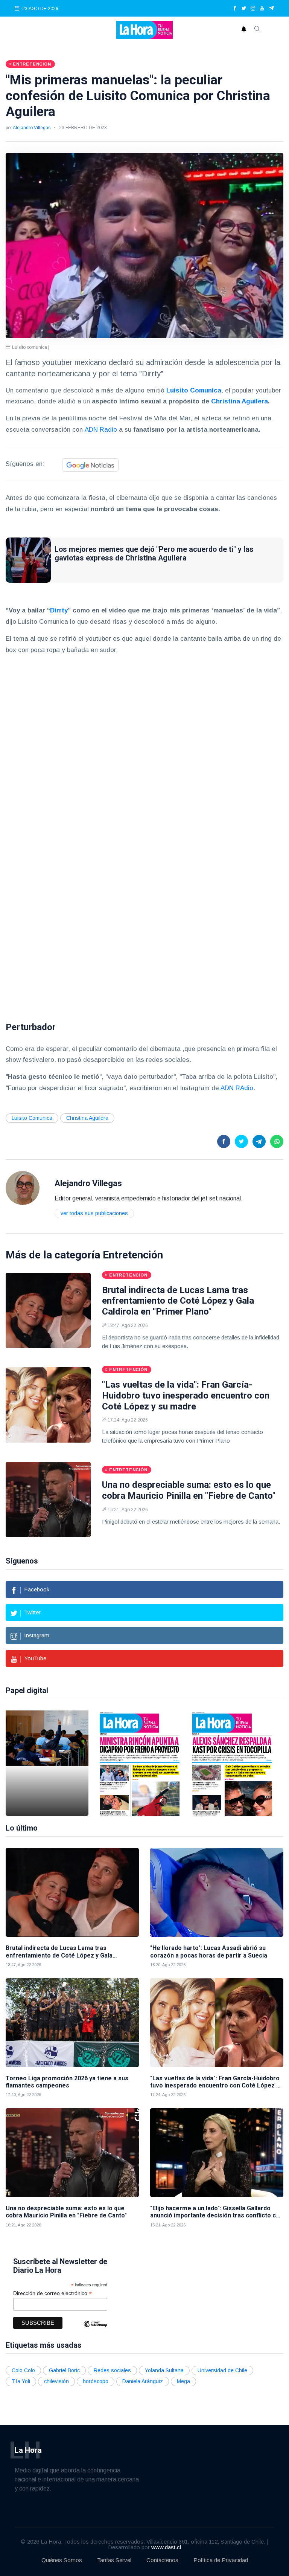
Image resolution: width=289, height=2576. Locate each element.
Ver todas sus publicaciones (94, 1213)
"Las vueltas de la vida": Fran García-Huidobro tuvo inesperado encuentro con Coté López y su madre (186, 1396)
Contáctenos (162, 2560)
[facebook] (235, 9)
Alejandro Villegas (32, 128)
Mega (183, 2381)
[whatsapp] (277, 1141)
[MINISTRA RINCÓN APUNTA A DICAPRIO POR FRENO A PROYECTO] (140, 1763)
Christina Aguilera (240, 401)
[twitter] (244, 9)
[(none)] (23, 1187)
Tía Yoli (21, 2381)
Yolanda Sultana (164, 2370)
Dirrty (59, 610)
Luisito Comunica (32, 1118)
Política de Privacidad (221, 2560)
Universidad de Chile (222, 2370)
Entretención (133, 1255)
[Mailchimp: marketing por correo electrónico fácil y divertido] (95, 2329)
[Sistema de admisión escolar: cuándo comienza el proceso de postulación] (47, 1763)
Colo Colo (23, 2370)
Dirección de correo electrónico (52, 2293)
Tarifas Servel (114, 2560)
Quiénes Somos (62, 2560)
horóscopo (96, 2381)
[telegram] (272, 9)
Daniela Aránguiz (143, 2381)
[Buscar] (257, 30)
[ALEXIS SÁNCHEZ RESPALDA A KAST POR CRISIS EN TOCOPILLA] (232, 1763)
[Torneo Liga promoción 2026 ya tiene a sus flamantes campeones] (72, 2023)
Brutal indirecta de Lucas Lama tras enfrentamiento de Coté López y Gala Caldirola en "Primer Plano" (178, 1301)
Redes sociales (112, 2370)
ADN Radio (102, 430)
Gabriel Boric (64, 2370)
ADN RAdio (237, 1088)
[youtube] (262, 9)
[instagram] (253, 9)
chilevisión (56, 2381)
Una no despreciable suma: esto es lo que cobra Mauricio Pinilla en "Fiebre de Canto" (189, 1490)
